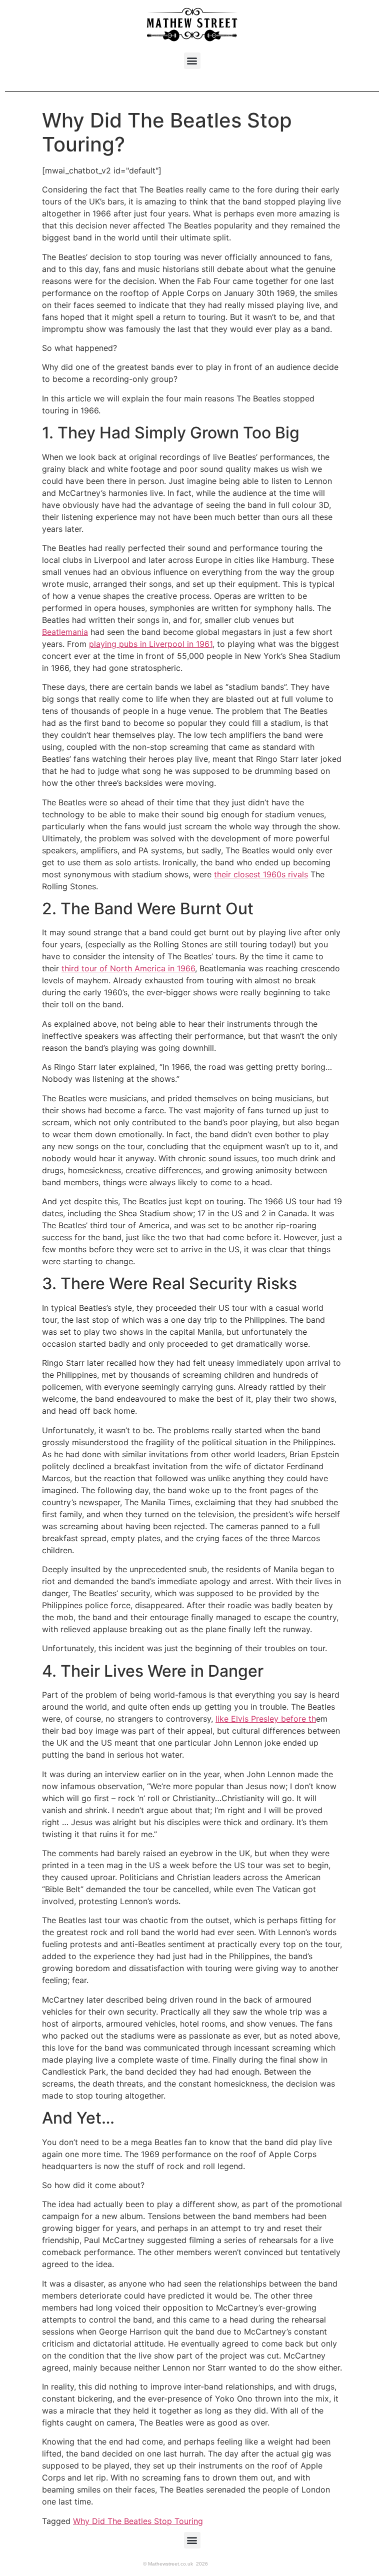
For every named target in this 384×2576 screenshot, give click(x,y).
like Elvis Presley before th (266, 1719)
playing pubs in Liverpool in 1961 (151, 644)
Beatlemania (65, 632)
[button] (192, 61)
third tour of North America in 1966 (128, 968)
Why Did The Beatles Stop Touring (138, 2521)
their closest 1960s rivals (261, 874)
